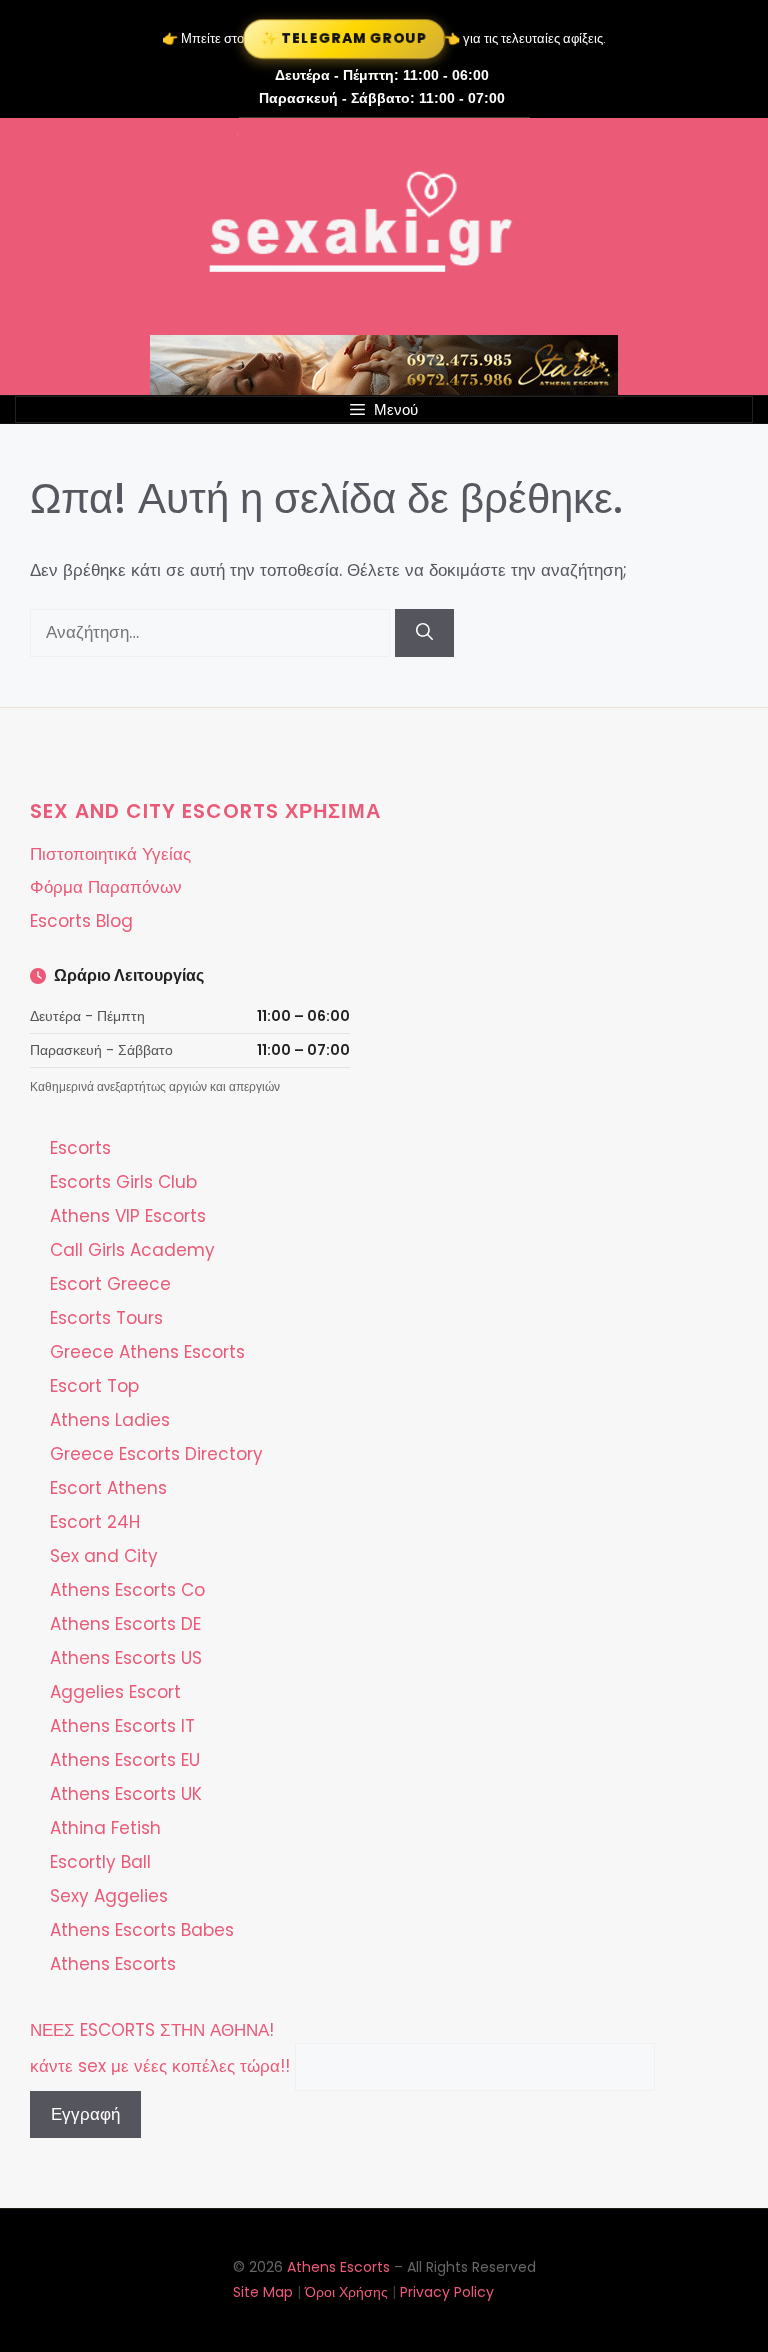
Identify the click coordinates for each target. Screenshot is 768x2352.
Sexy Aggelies (109, 1896)
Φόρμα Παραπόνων (106, 887)
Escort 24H (95, 1522)
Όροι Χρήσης (346, 2292)
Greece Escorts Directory (156, 1454)
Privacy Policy (447, 2292)
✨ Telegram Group (344, 38)
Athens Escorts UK (126, 1794)
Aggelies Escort (115, 1692)
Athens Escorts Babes (142, 1930)
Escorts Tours (106, 1318)
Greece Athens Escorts (147, 1352)
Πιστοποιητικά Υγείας (110, 854)
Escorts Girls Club (123, 1182)
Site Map (263, 2292)
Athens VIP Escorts (128, 1216)
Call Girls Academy (132, 1250)
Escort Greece (110, 1284)
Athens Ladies (110, 1420)
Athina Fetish (105, 1828)
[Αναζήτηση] (424, 633)
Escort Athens (108, 1488)
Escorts (80, 1148)
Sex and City (104, 1556)
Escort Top (94, 1386)
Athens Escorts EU (125, 1760)
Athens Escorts (113, 1964)
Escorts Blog (81, 921)
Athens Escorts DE (125, 1624)
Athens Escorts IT (122, 1726)
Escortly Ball (100, 1862)
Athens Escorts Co (127, 1590)
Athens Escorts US (126, 1658)
